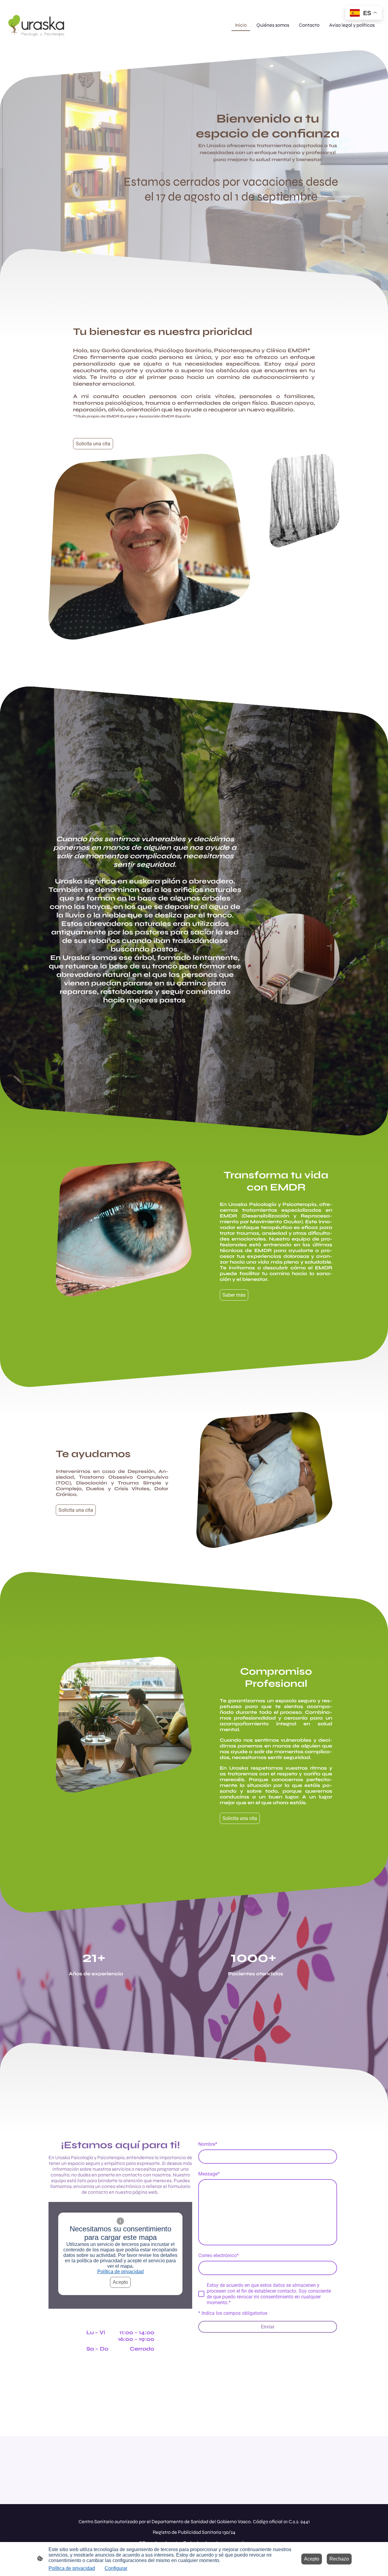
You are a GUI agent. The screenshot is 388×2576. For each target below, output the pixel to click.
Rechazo (339, 2559)
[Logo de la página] (36, 25)
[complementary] (364, 14)
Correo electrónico (219, 2255)
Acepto (120, 2282)
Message (209, 2174)
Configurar (116, 2568)
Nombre (208, 2144)
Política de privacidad (120, 2272)
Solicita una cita (93, 444)
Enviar (268, 2327)
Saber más (234, 1295)
